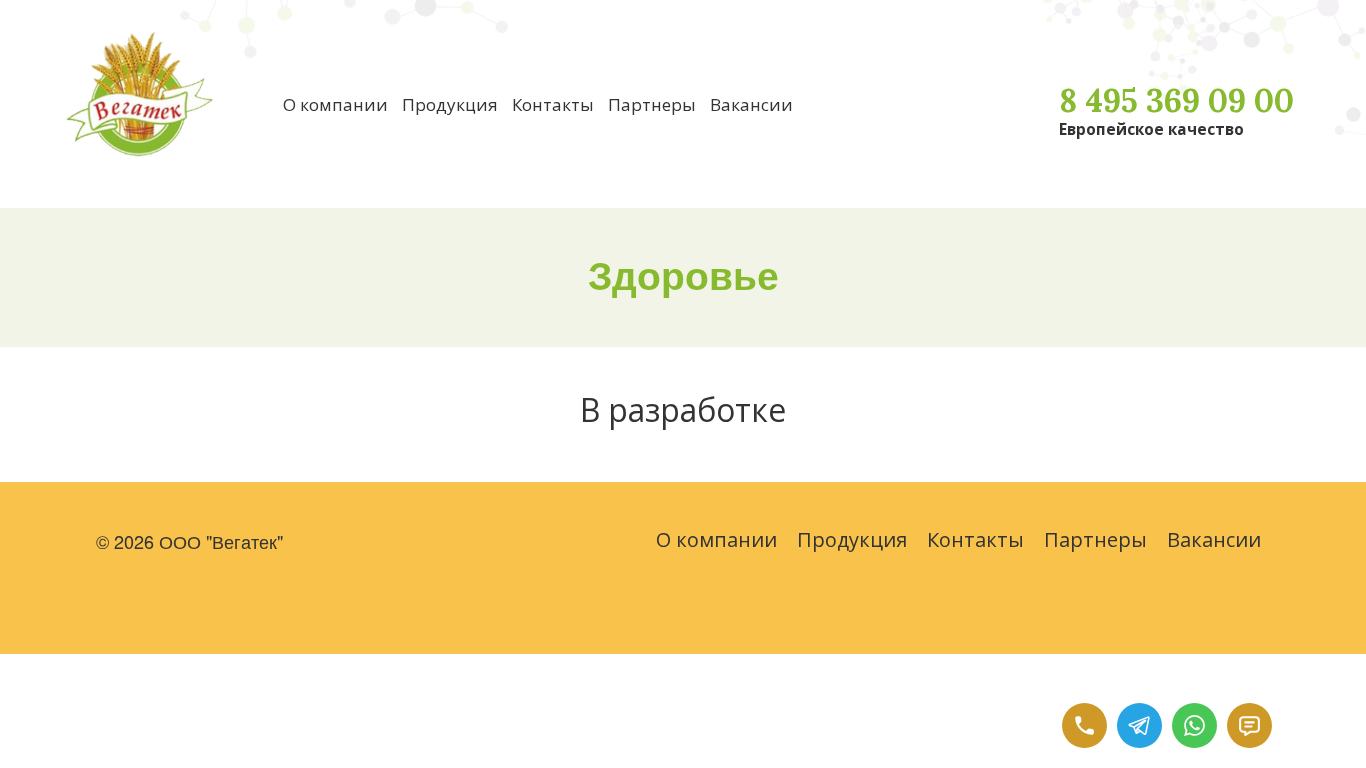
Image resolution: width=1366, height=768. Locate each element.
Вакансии (751, 104)
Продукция (450, 104)
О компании (335, 104)
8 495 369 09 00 (1176, 100)
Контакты (553, 104)
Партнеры (652, 104)
